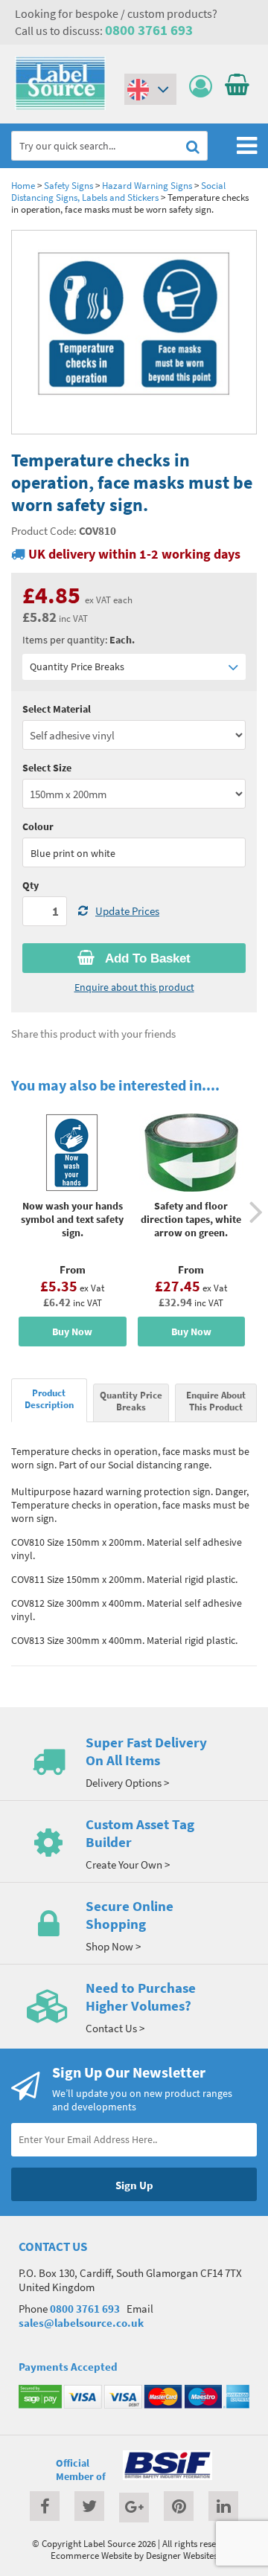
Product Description (49, 1398)
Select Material (57, 709)
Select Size (47, 768)
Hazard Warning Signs (147, 185)
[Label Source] (60, 106)
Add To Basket (146, 958)
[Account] (204, 87)
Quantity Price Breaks (77, 667)
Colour (38, 826)
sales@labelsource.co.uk (81, 2323)
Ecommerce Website (91, 2555)
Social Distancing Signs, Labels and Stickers (118, 191)
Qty (31, 885)
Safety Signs (68, 185)
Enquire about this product (134, 987)
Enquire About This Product (216, 1401)
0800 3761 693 (149, 30)
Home (23, 185)
